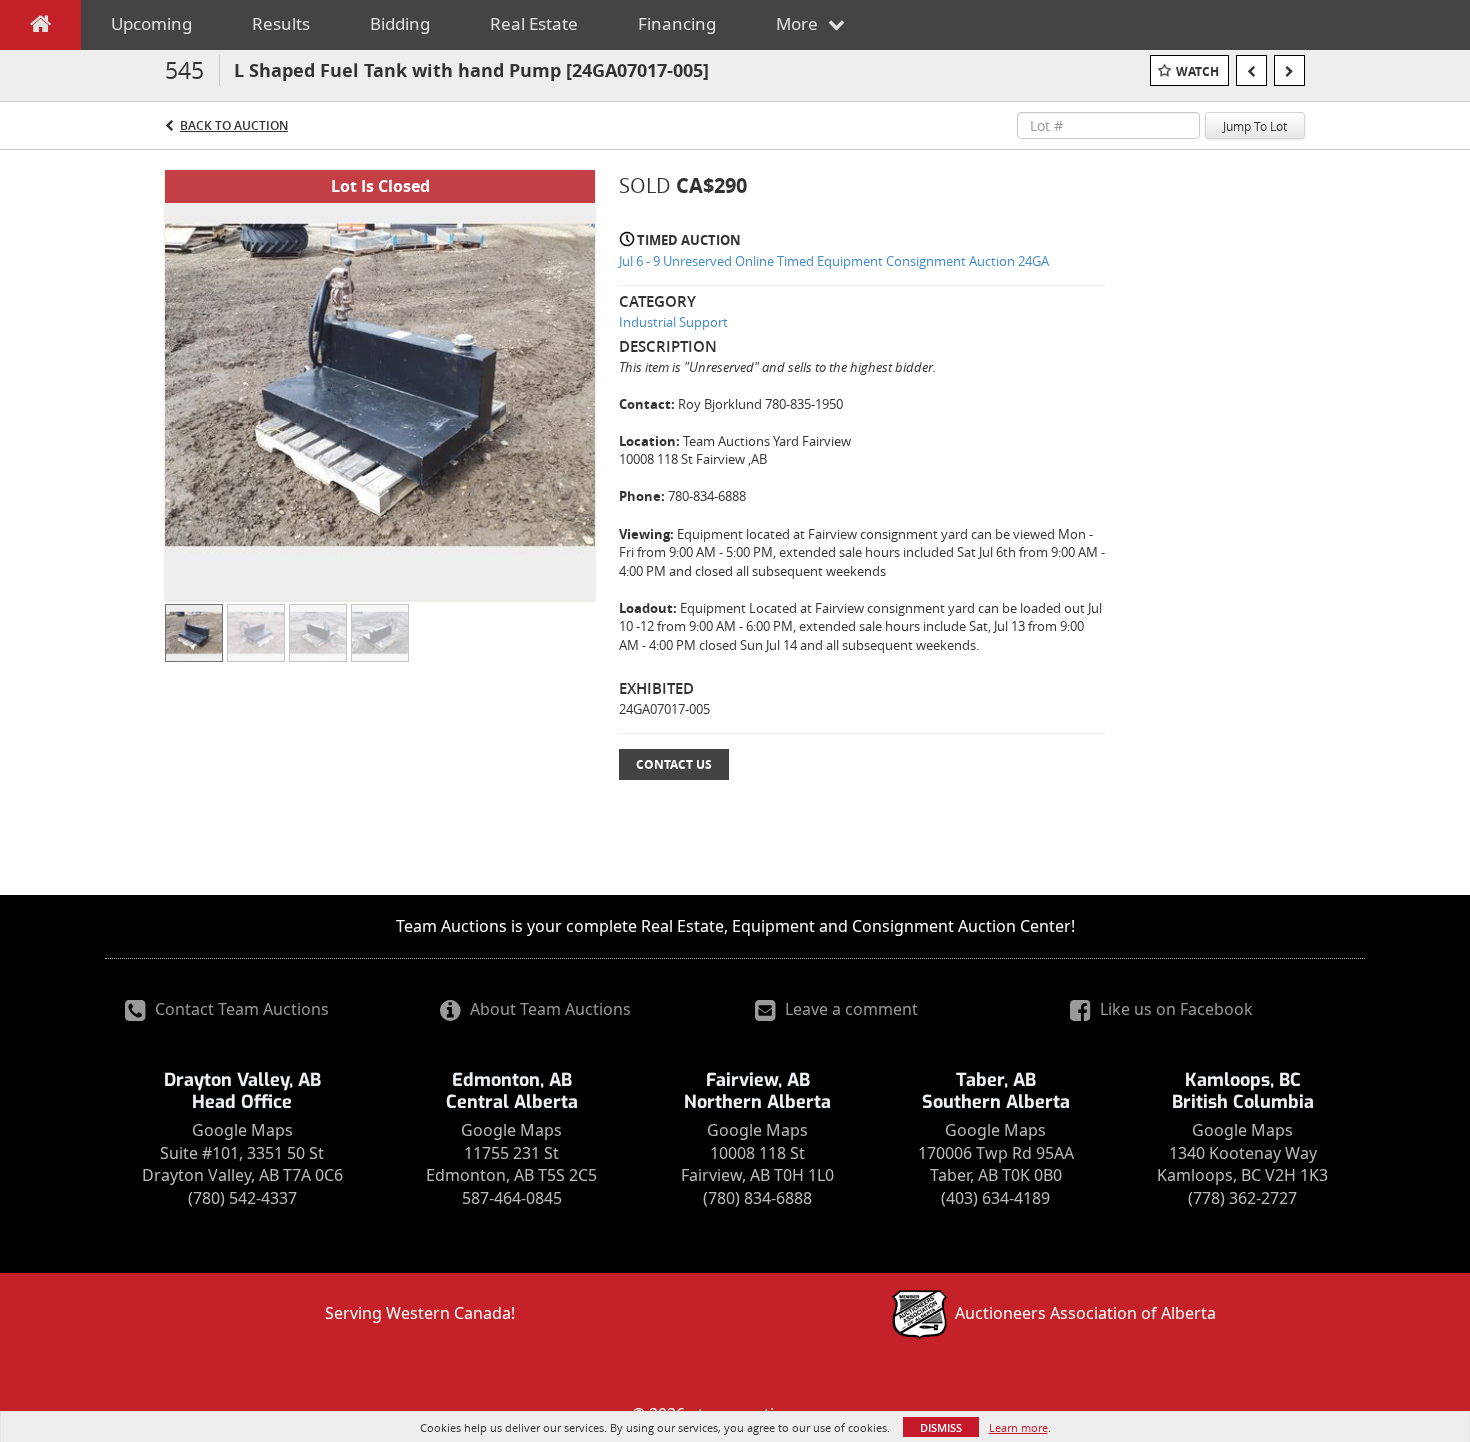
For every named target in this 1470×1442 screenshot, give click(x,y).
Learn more (1018, 1427)
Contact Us (674, 764)
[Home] (40, 28)
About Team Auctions (548, 1009)
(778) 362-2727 (1242, 1198)
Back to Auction (234, 125)
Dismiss (941, 1427)
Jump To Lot (1255, 126)
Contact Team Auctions (240, 1009)
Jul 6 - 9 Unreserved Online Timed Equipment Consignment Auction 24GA (834, 261)
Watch (1197, 71)
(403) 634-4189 (995, 1198)
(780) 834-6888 (757, 1198)
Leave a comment (849, 1009)
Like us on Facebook (1174, 1009)
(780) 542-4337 (242, 1198)
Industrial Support (673, 322)
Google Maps (242, 1130)
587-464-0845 (512, 1198)
